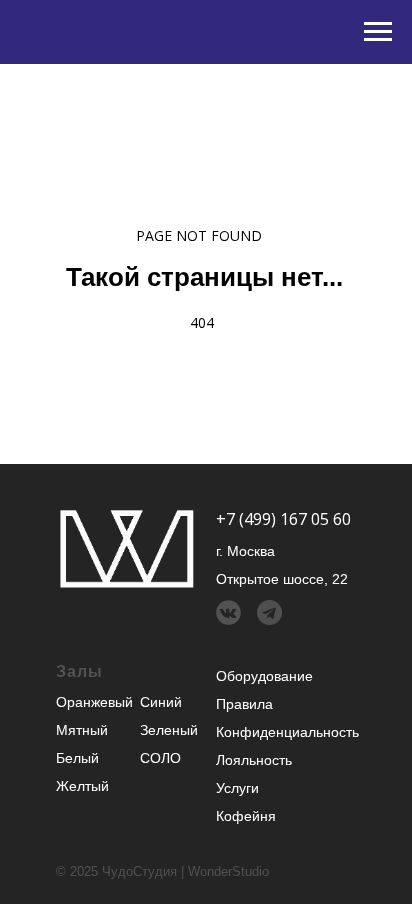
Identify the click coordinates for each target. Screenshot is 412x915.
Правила (244, 704)
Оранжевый (94, 702)
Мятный (82, 730)
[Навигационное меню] (378, 32)
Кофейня (246, 816)
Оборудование (264, 676)
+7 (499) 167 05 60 (283, 519)
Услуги (237, 788)
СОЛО (160, 758)
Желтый (82, 786)
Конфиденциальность (287, 732)
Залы (79, 671)
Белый (77, 758)
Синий (161, 702)
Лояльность (254, 760)
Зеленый (169, 730)
